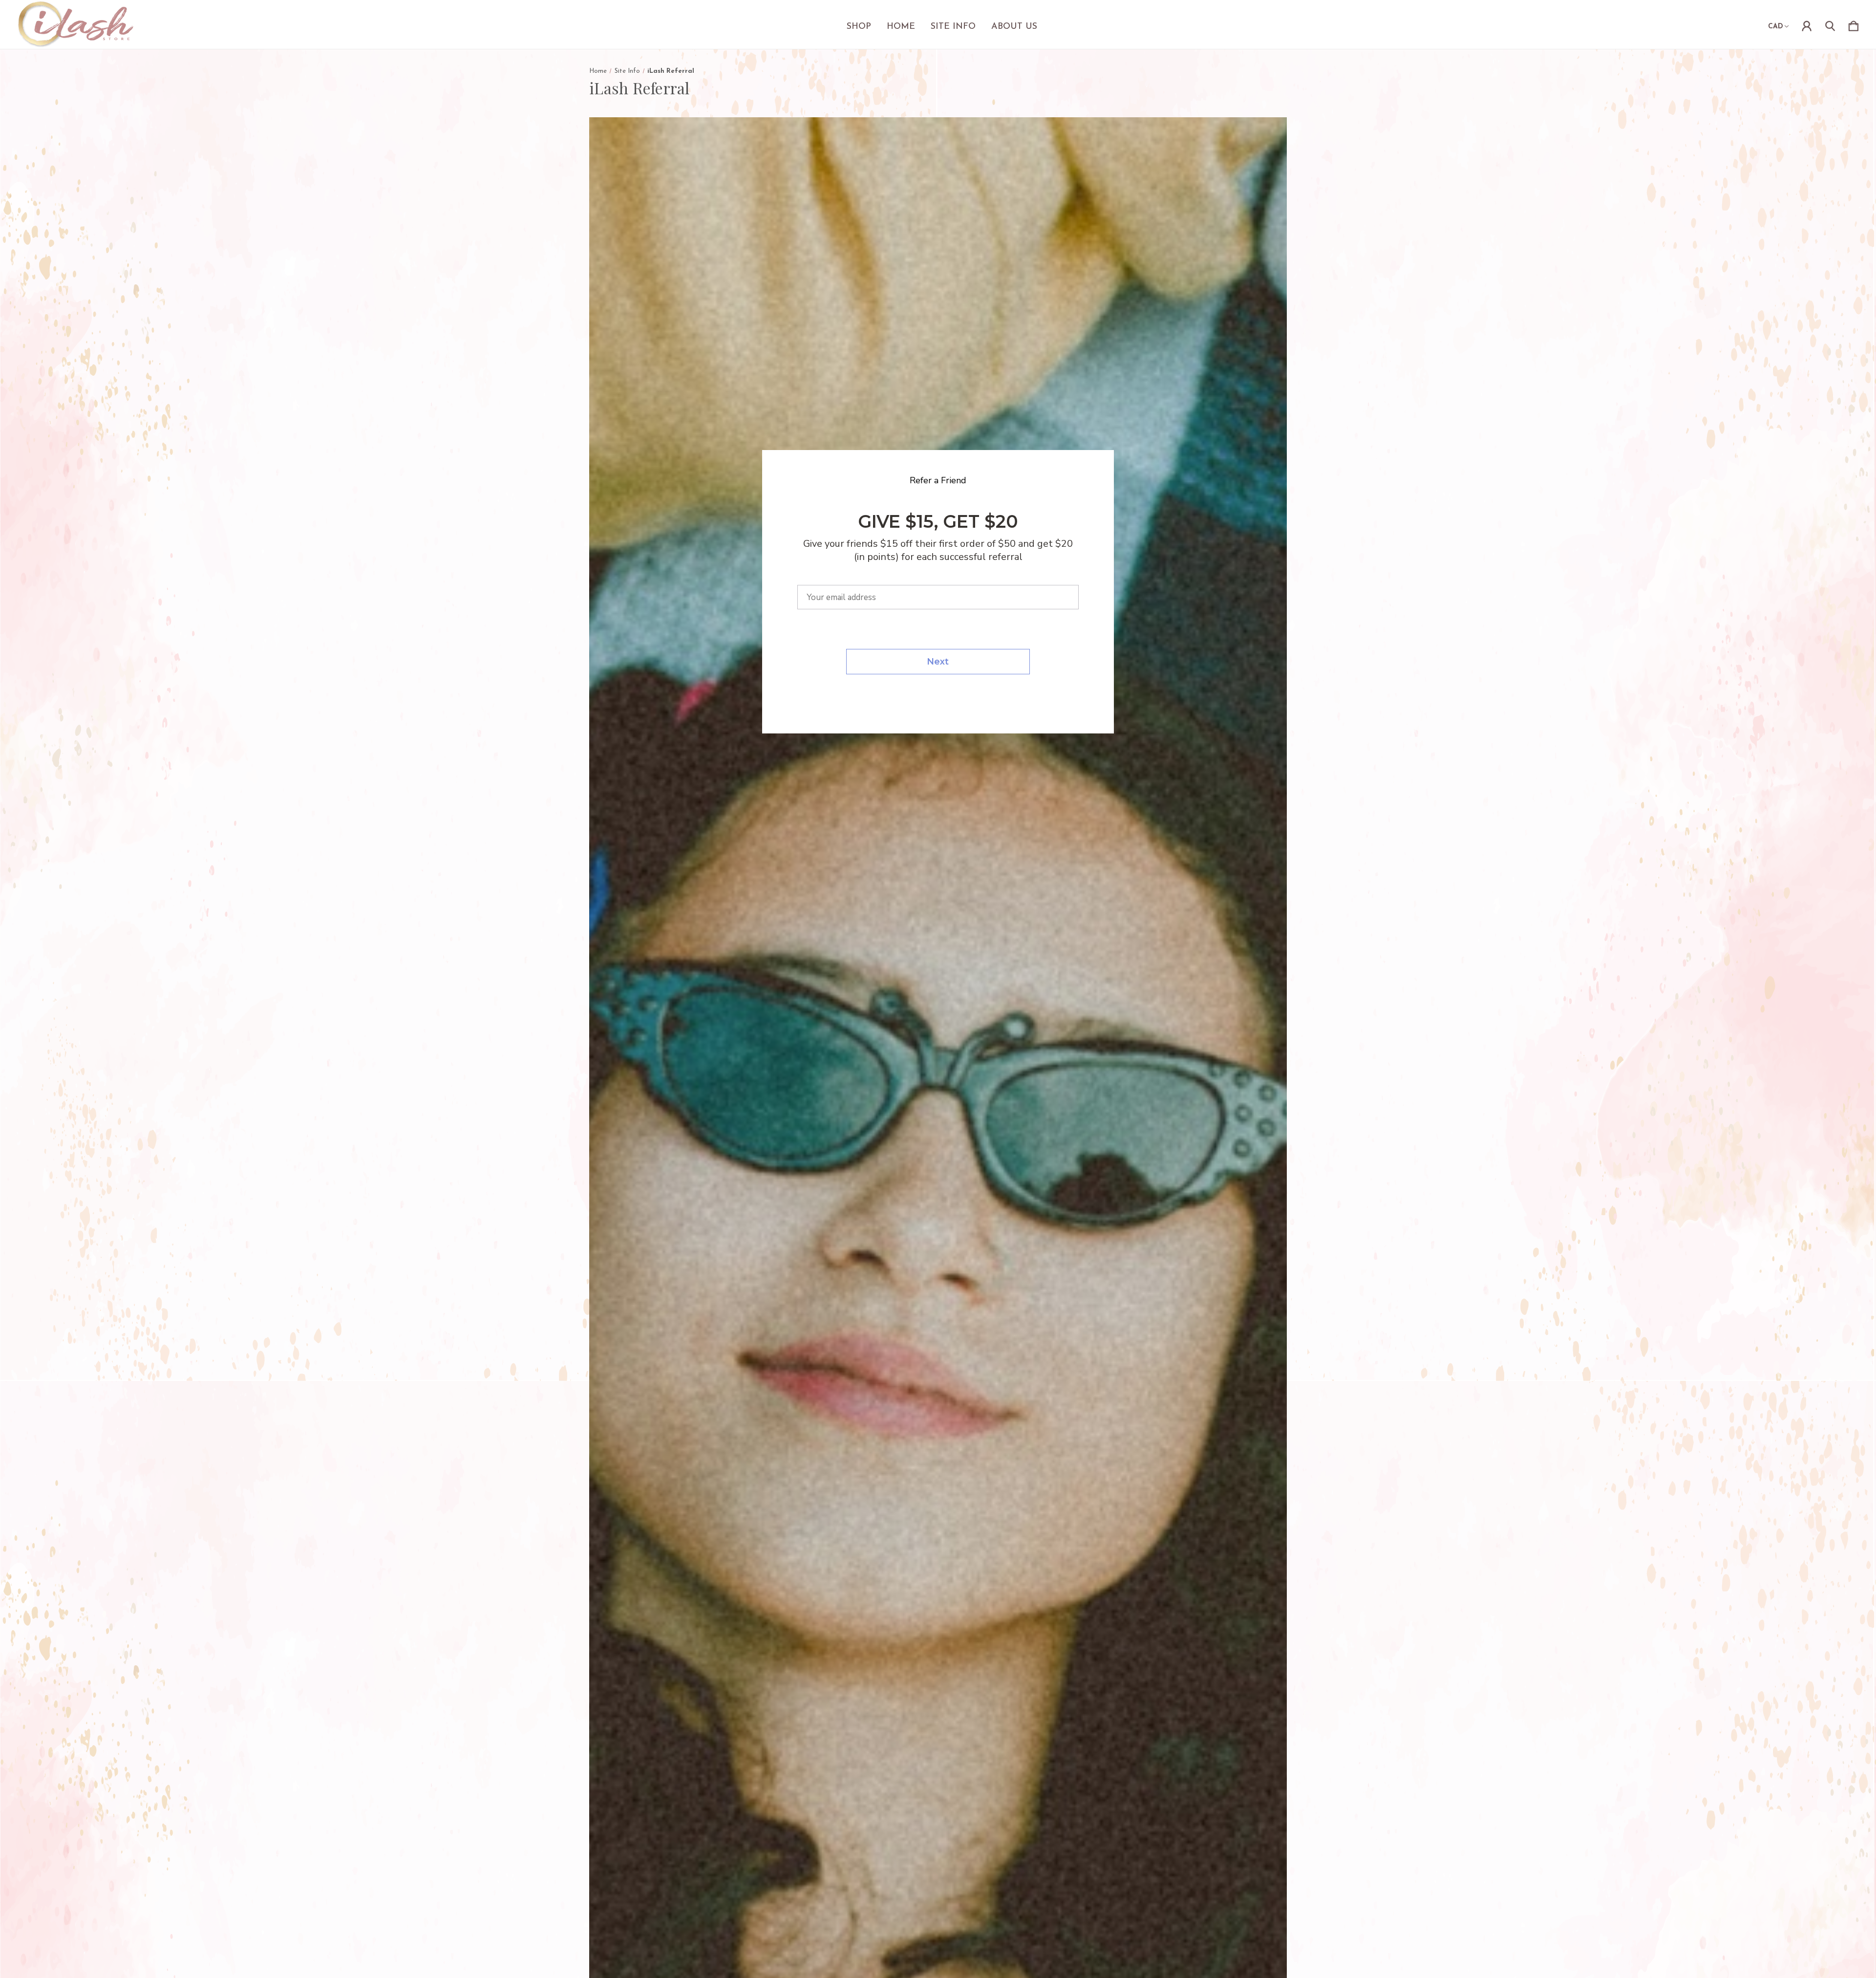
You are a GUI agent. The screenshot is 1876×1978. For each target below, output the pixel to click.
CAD (1776, 27)
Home (901, 27)
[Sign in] (1807, 24)
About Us (1014, 27)
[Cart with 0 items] (1854, 24)
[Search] (1830, 24)
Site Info (953, 27)
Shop (859, 27)
